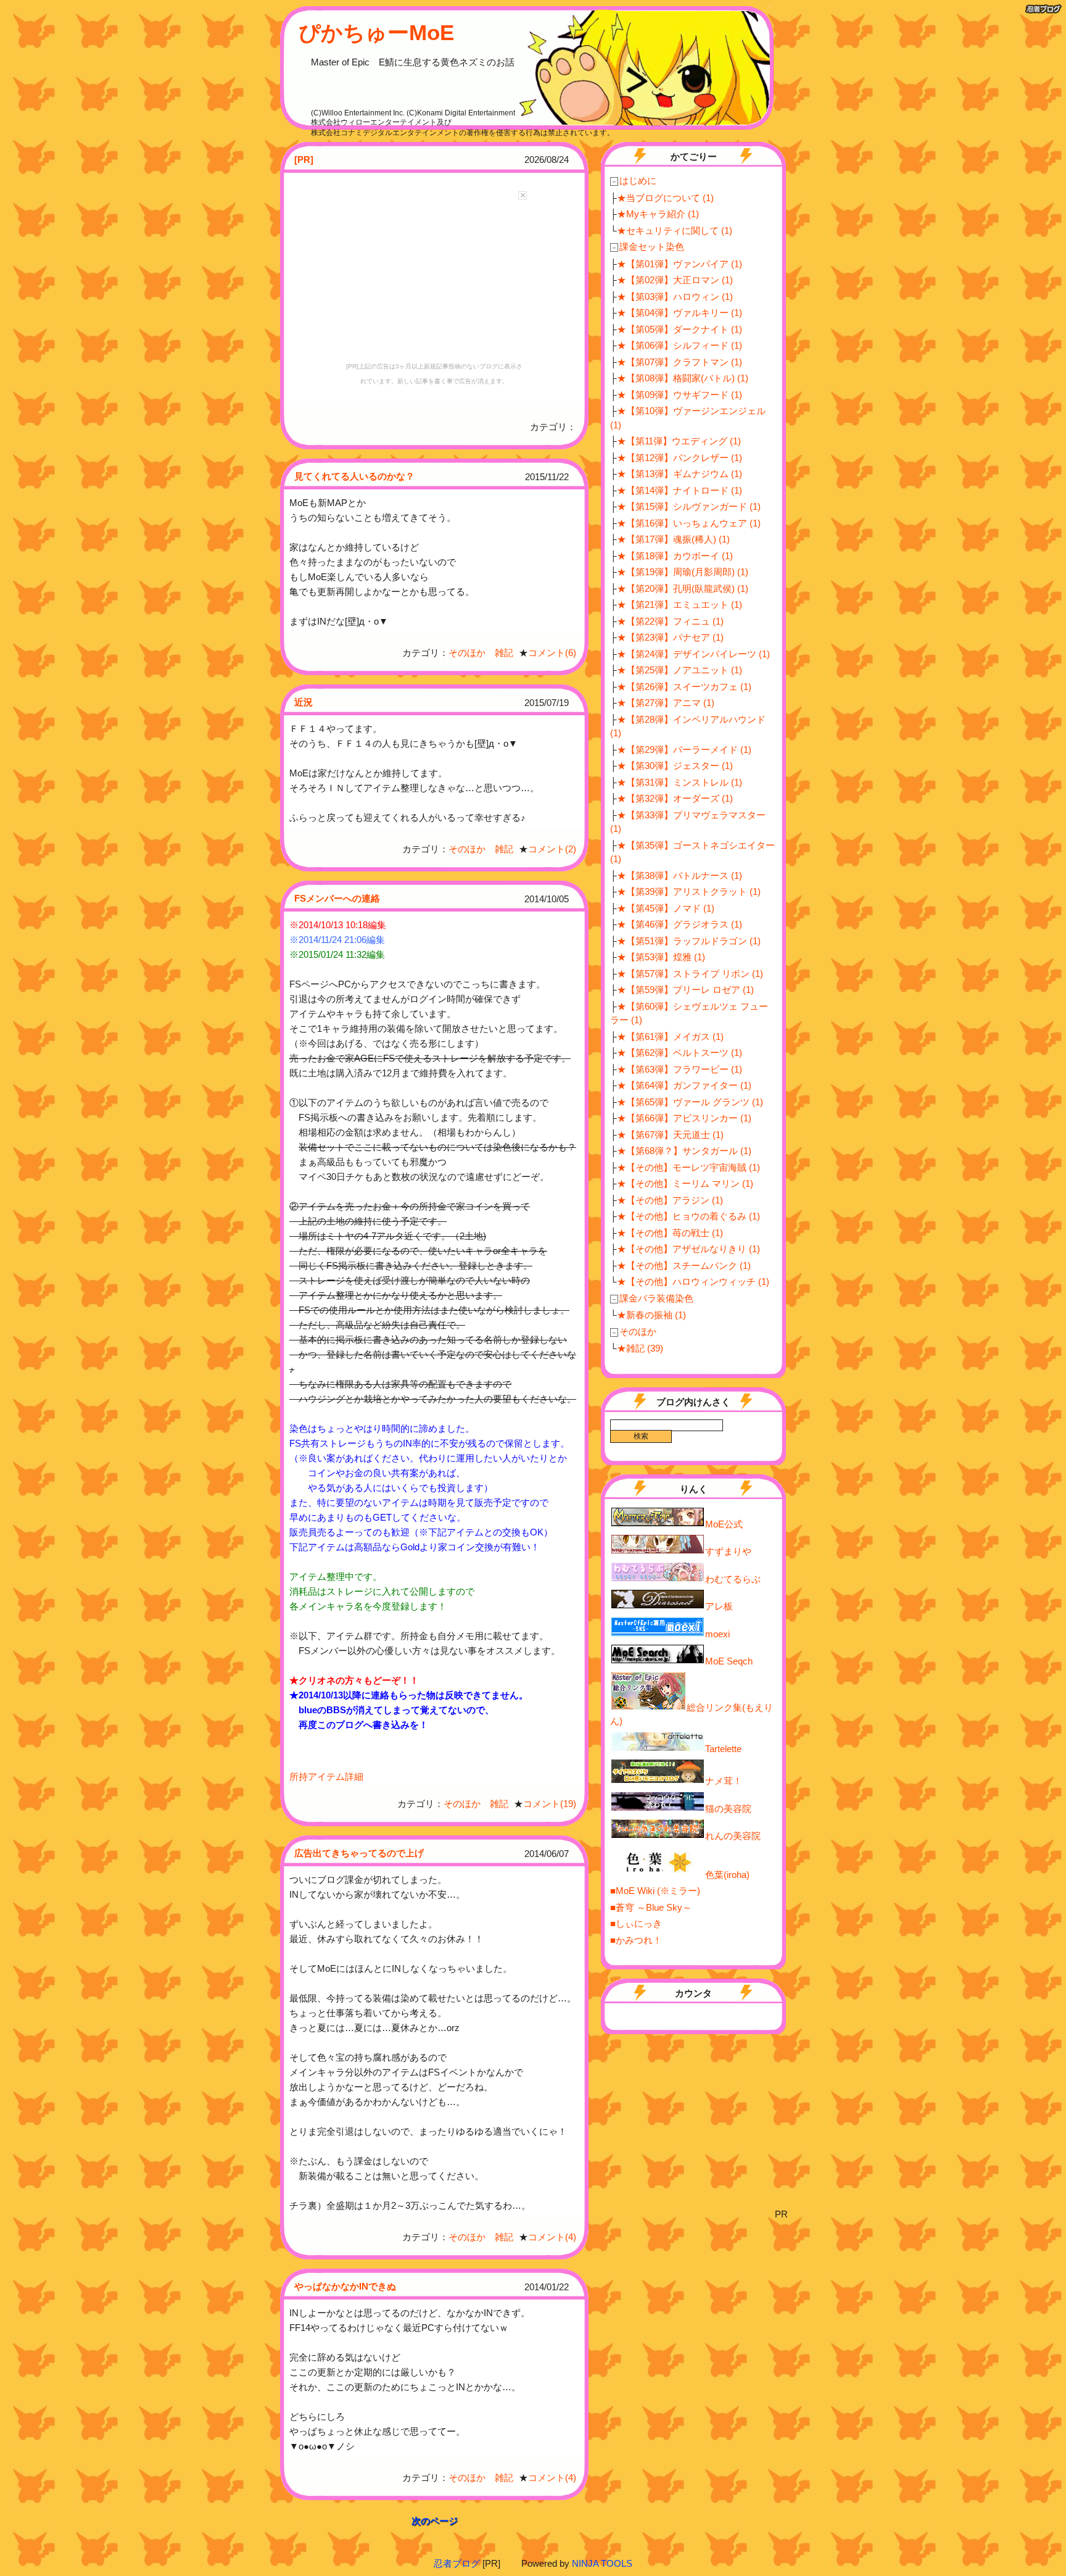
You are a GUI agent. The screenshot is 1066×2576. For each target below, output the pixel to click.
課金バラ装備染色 (652, 1298)
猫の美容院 (728, 1809)
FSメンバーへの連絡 (337, 898)
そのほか (634, 1332)
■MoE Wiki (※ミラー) (655, 1891)
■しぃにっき (636, 1923)
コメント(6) (552, 653)
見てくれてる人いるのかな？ (354, 476)
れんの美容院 (733, 1836)
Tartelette (723, 1749)
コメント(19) (550, 1804)
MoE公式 (724, 1524)
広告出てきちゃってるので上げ (359, 1853)
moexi (717, 1634)
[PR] (304, 160)
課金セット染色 (647, 247)
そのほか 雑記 (481, 653)
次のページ (435, 2521)
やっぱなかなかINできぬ (345, 2286)
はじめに (634, 181)
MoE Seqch (729, 1661)
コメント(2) (552, 849)
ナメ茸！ (724, 1781)
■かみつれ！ (636, 1940)
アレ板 (719, 1606)
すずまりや (728, 1551)
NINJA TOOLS (602, 2563)
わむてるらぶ (733, 1579)
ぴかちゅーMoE (376, 32)
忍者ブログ (457, 2563)
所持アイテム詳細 (326, 1776)
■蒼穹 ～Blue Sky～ (651, 1907)
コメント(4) (552, 2237)
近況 (304, 702)
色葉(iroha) (727, 1875)
